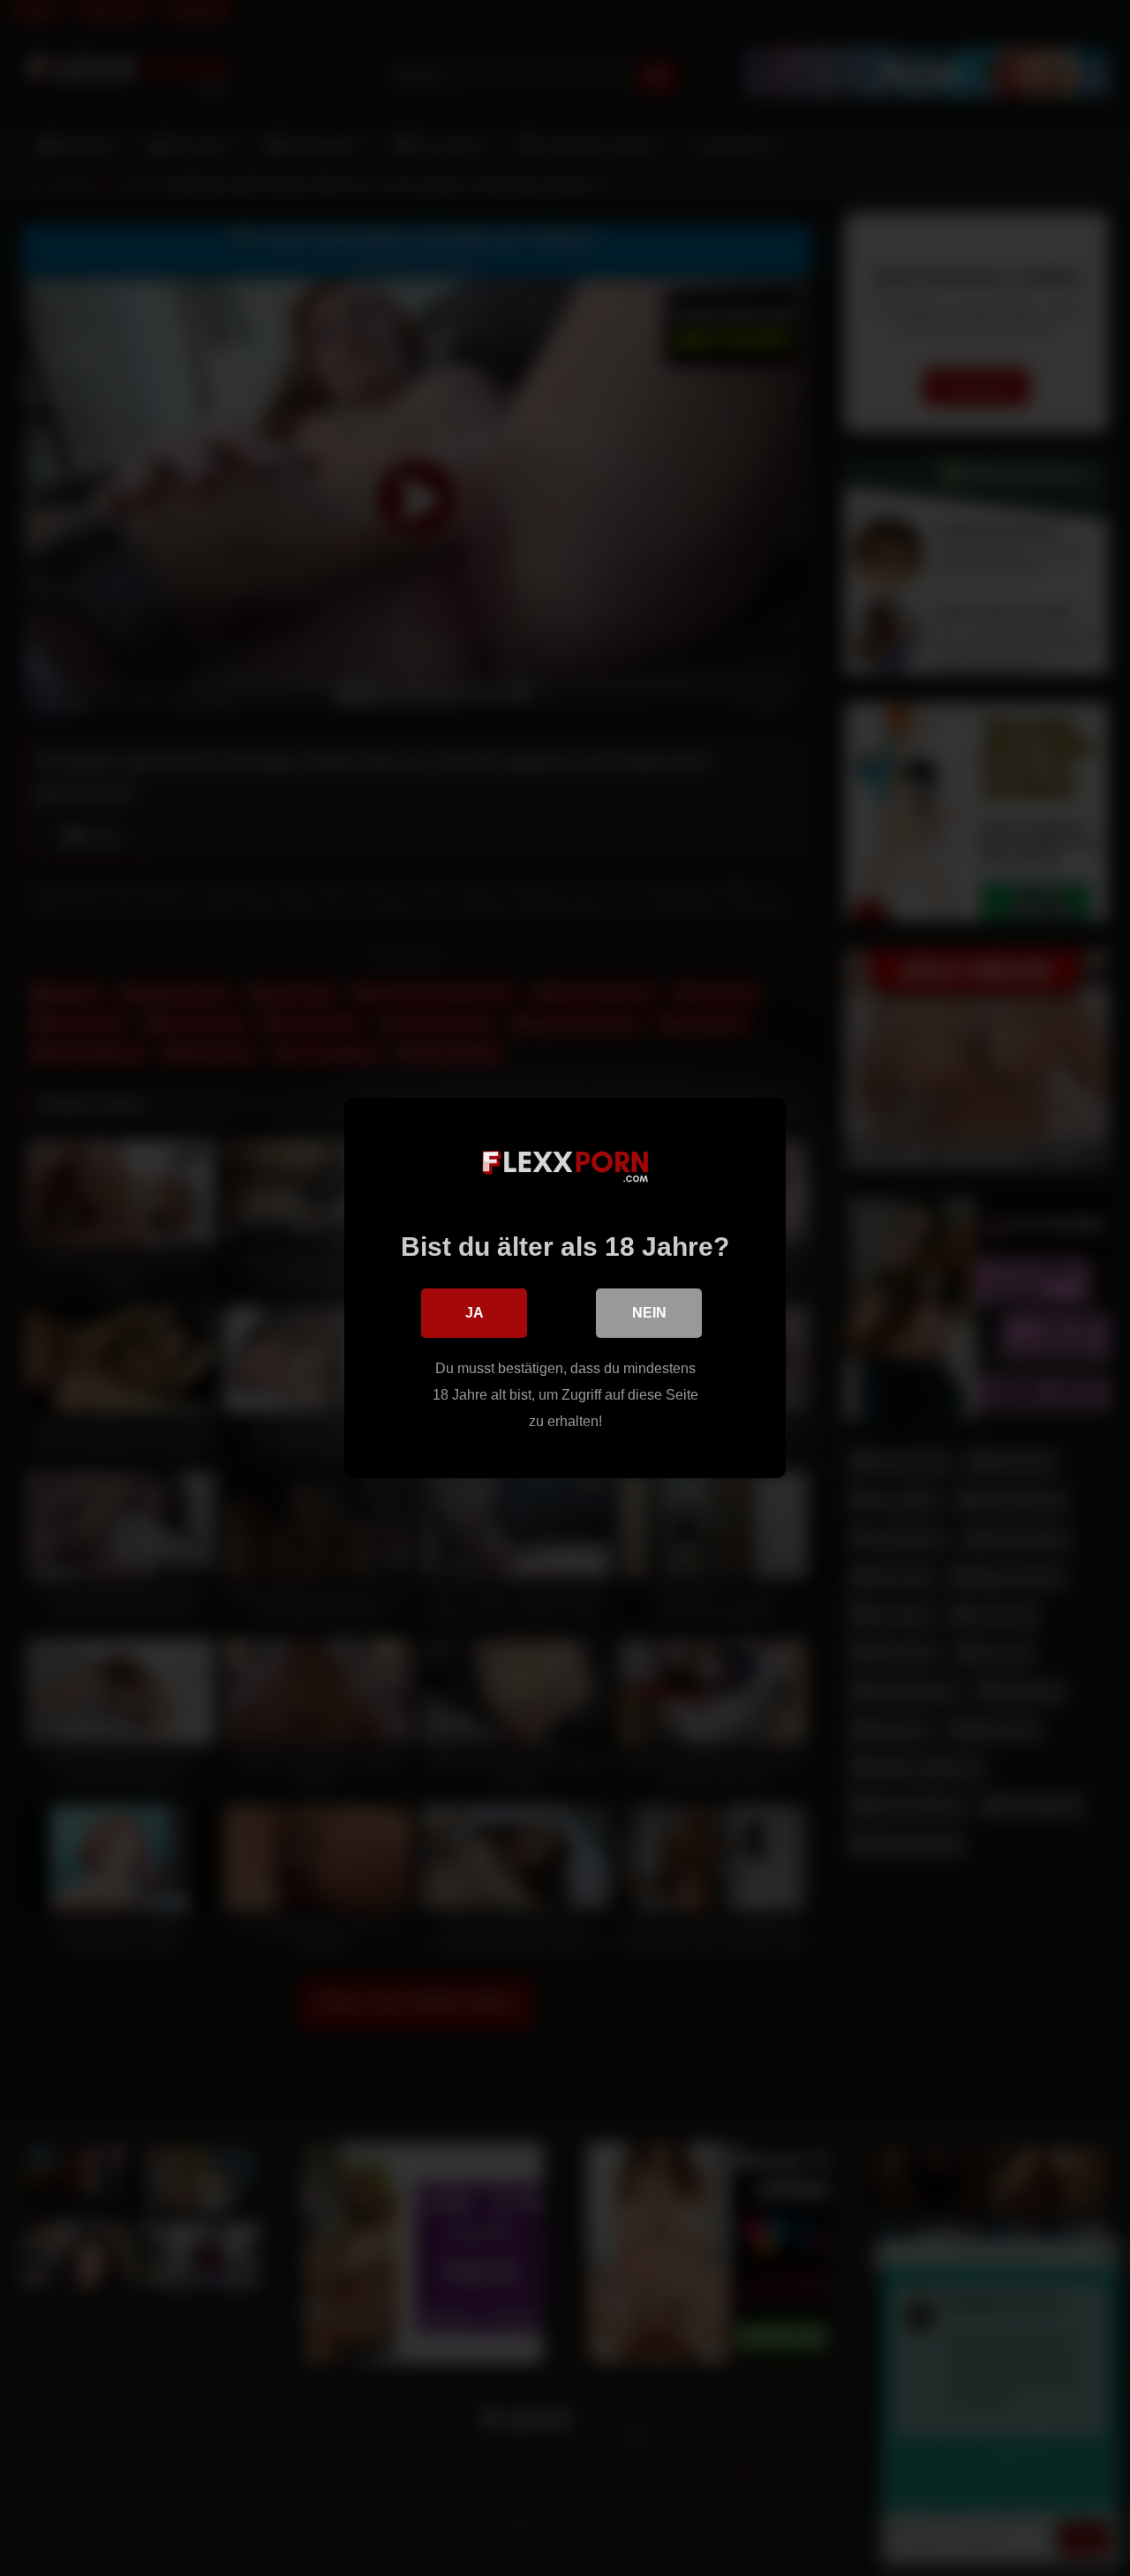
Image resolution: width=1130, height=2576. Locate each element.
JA (475, 1313)
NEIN (649, 1313)
